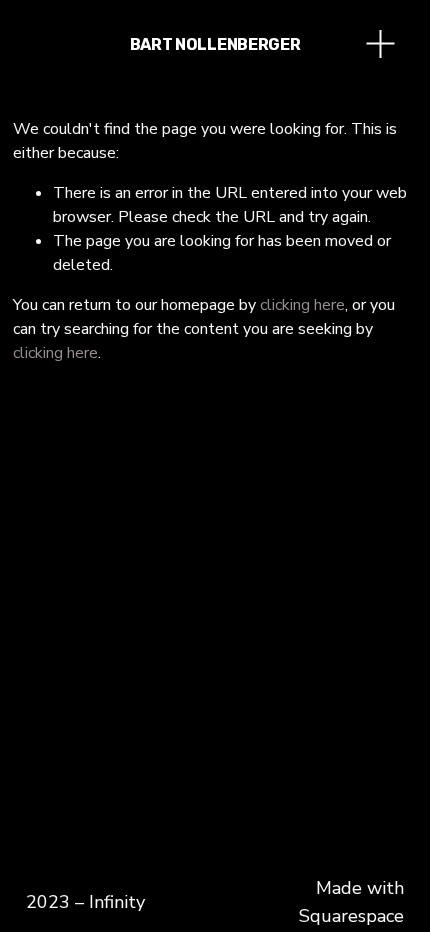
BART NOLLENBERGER (215, 44)
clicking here (302, 305)
